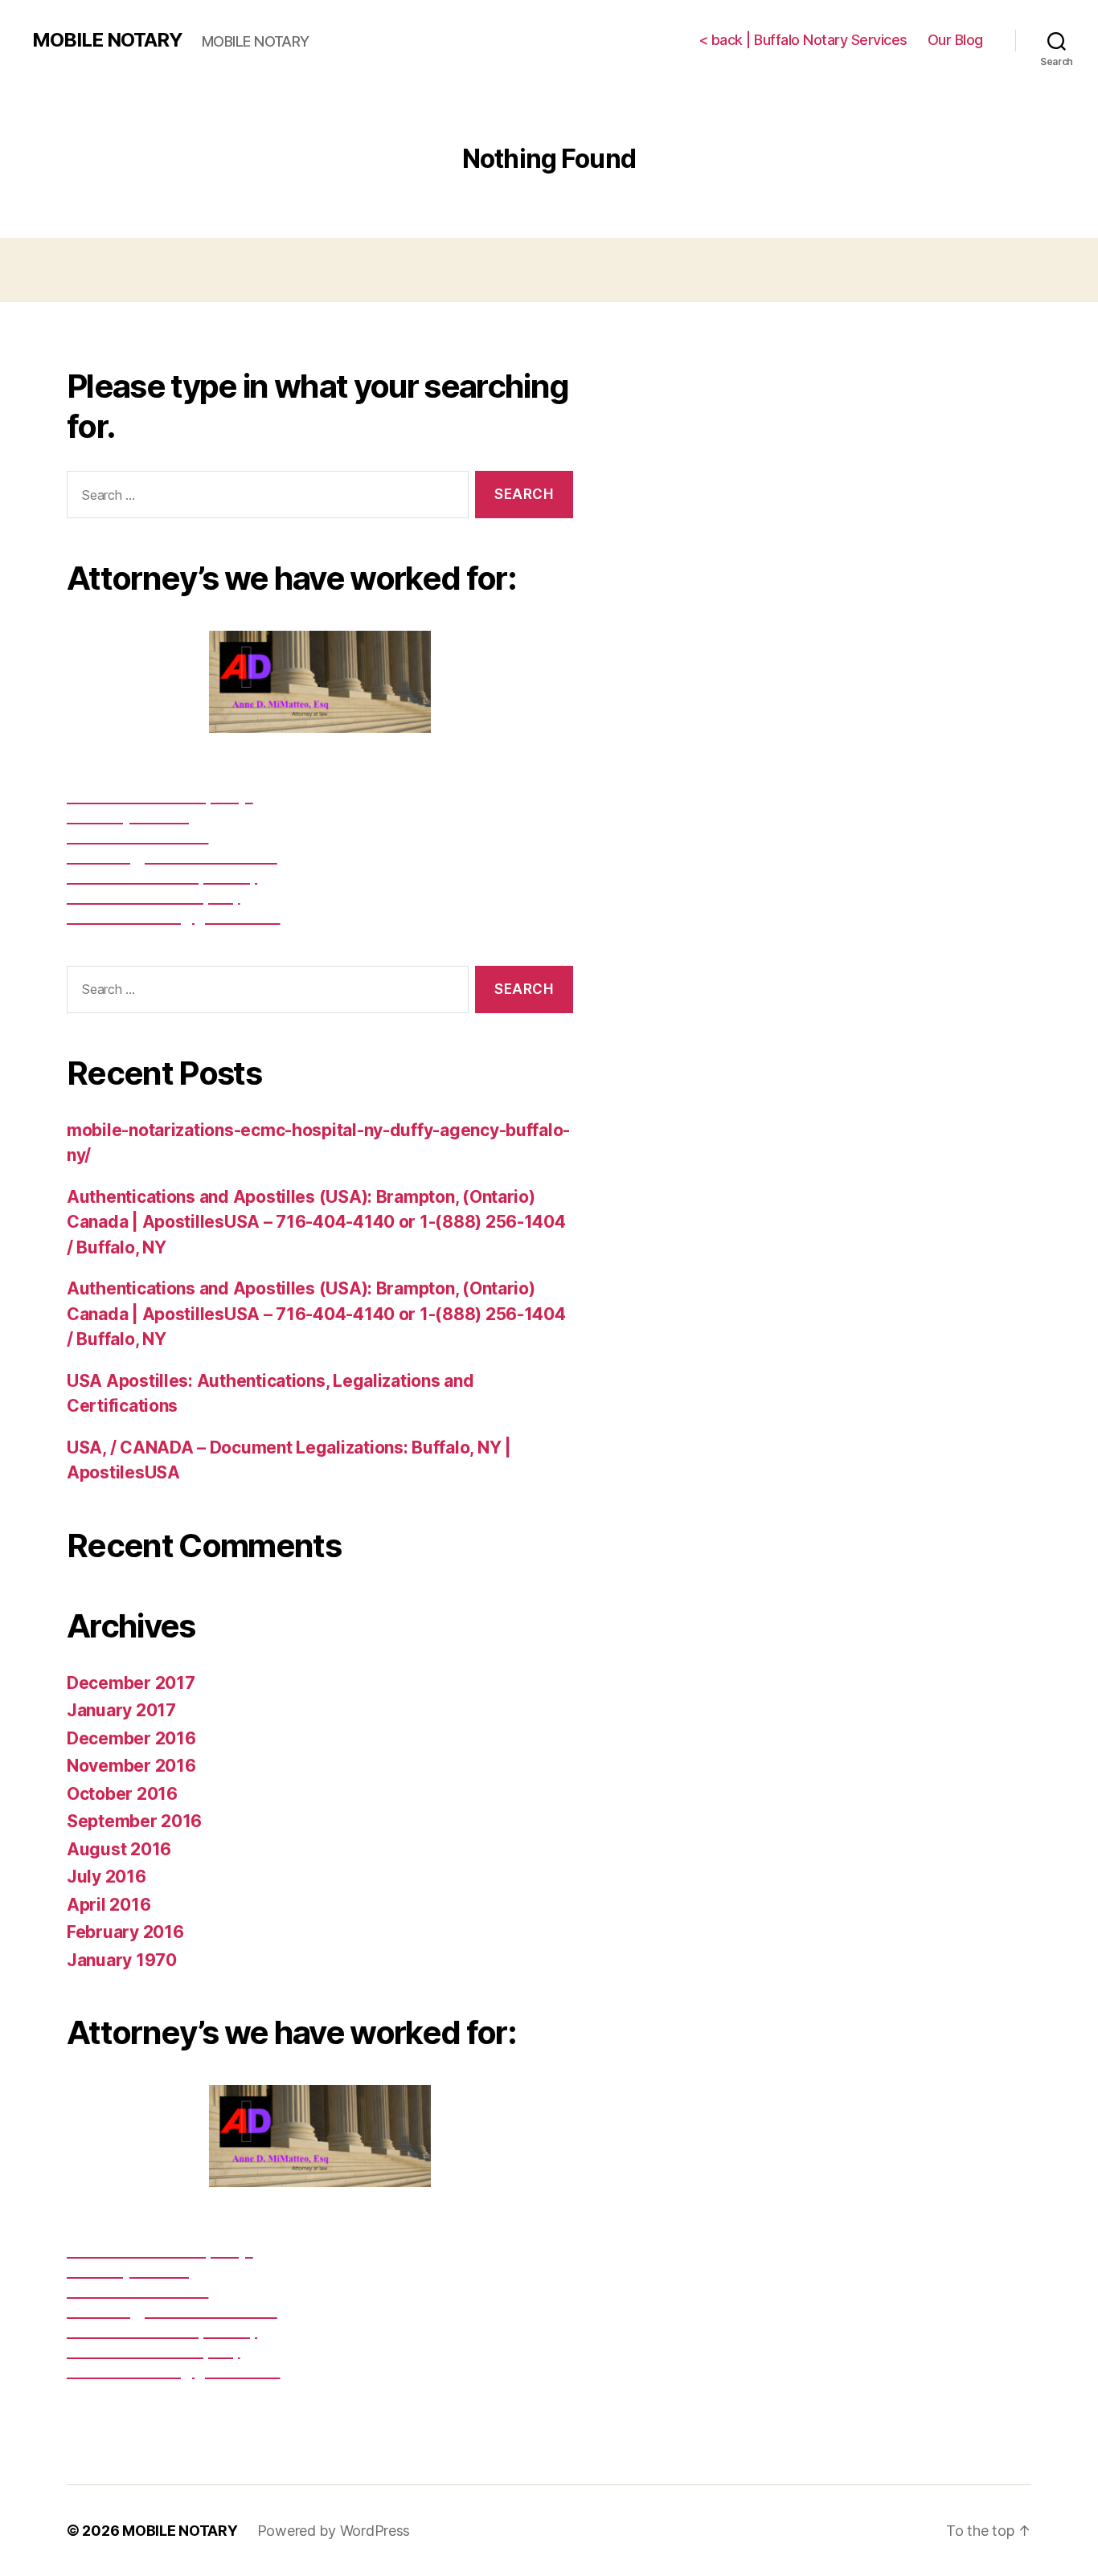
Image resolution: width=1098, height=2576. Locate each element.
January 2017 (121, 1710)
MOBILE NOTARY (107, 40)
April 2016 (109, 1905)
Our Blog (955, 40)
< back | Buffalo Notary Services (803, 40)
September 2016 (134, 1821)
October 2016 (122, 1794)
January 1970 (122, 1960)
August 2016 (119, 1849)
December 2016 (131, 1738)
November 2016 (131, 1766)
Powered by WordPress (334, 2531)
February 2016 (125, 1932)
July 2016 (107, 1877)
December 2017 (131, 1683)
